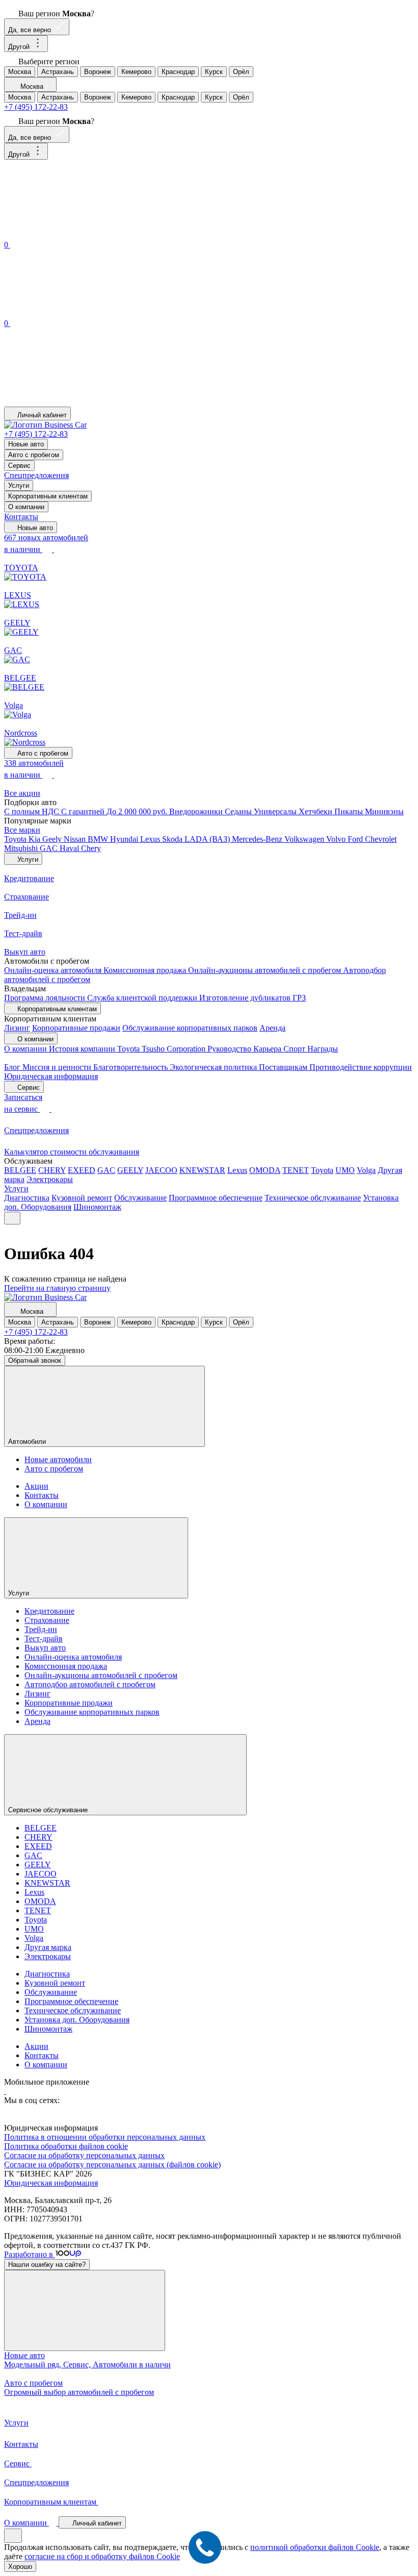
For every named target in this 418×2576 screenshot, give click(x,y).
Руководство (230, 1049)
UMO (345, 1170)
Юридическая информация (51, 1076)
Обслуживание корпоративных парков (190, 1028)
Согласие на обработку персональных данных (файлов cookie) (112, 2165)
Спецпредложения (36, 475)
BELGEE (20, 1170)
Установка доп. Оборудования (77, 2020)
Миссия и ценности (58, 1067)
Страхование (47, 1620)
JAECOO (161, 1170)
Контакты (21, 517)
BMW (99, 839)
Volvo (337, 839)
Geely (53, 839)
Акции (36, 1486)
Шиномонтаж (97, 1207)
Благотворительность (132, 1067)
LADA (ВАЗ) (208, 839)
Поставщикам (284, 1067)
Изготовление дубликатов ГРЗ (253, 998)
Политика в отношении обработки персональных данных (105, 2137)
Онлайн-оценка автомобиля (54, 970)
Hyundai (125, 839)
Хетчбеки (317, 811)
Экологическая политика (214, 1067)
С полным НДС (33, 811)
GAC (50, 848)
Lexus (151, 839)
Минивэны (384, 811)
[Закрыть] (85, 2310)
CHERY (52, 1170)
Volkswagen (305, 839)
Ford (356, 839)
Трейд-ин (41, 1629)
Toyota (16, 839)
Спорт (295, 1049)
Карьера (268, 1049)
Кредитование (49, 1611)
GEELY (130, 1170)
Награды (323, 1049)
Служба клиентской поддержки (143, 998)
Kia (35, 839)
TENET (296, 1170)
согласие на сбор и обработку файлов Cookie (102, 2556)
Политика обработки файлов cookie (66, 2146)
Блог (13, 1067)
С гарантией (84, 811)
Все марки (22, 830)
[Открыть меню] (12, 1218)
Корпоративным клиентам (48, 496)
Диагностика (27, 1198)
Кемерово (136, 72)
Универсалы (276, 811)
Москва (20, 72)
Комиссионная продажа (146, 970)
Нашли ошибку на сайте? (47, 2265)
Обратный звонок (35, 1360)
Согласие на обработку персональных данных (84, 2155)
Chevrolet (381, 839)
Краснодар (178, 72)
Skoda (173, 839)
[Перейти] (5, 2091)
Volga (366, 1170)
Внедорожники (197, 811)
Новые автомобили (58, 1459)
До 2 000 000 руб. (138, 811)
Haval (70, 848)
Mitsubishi (22, 848)
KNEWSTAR (202, 1170)
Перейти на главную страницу (57, 1288)
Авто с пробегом (34, 455)
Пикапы (350, 811)
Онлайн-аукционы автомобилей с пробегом (266, 970)
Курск (214, 72)
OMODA (265, 1170)
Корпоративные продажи (76, 1028)
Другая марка (48, 1947)
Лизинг (17, 1028)
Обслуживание (140, 1198)
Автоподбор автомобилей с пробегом (90, 1684)
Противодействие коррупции (361, 1067)
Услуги (19, 485)
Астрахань (58, 72)
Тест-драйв (44, 1639)
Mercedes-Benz (258, 839)
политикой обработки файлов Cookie (315, 2547)
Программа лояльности (46, 998)
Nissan (76, 839)
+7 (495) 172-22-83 (36, 107)
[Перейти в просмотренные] (81, 402)
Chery (91, 848)
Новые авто (26, 444)
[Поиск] (81, 233)
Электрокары (50, 1179)
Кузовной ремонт (82, 1198)
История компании (83, 1049)
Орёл (241, 72)
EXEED (82, 1170)
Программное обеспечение (216, 1198)
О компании (26, 507)
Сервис (19, 466)
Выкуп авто (45, 1648)
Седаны (239, 811)
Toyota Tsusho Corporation (162, 1049)
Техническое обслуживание (313, 1198)
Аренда (272, 1028)
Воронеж (98, 72)
